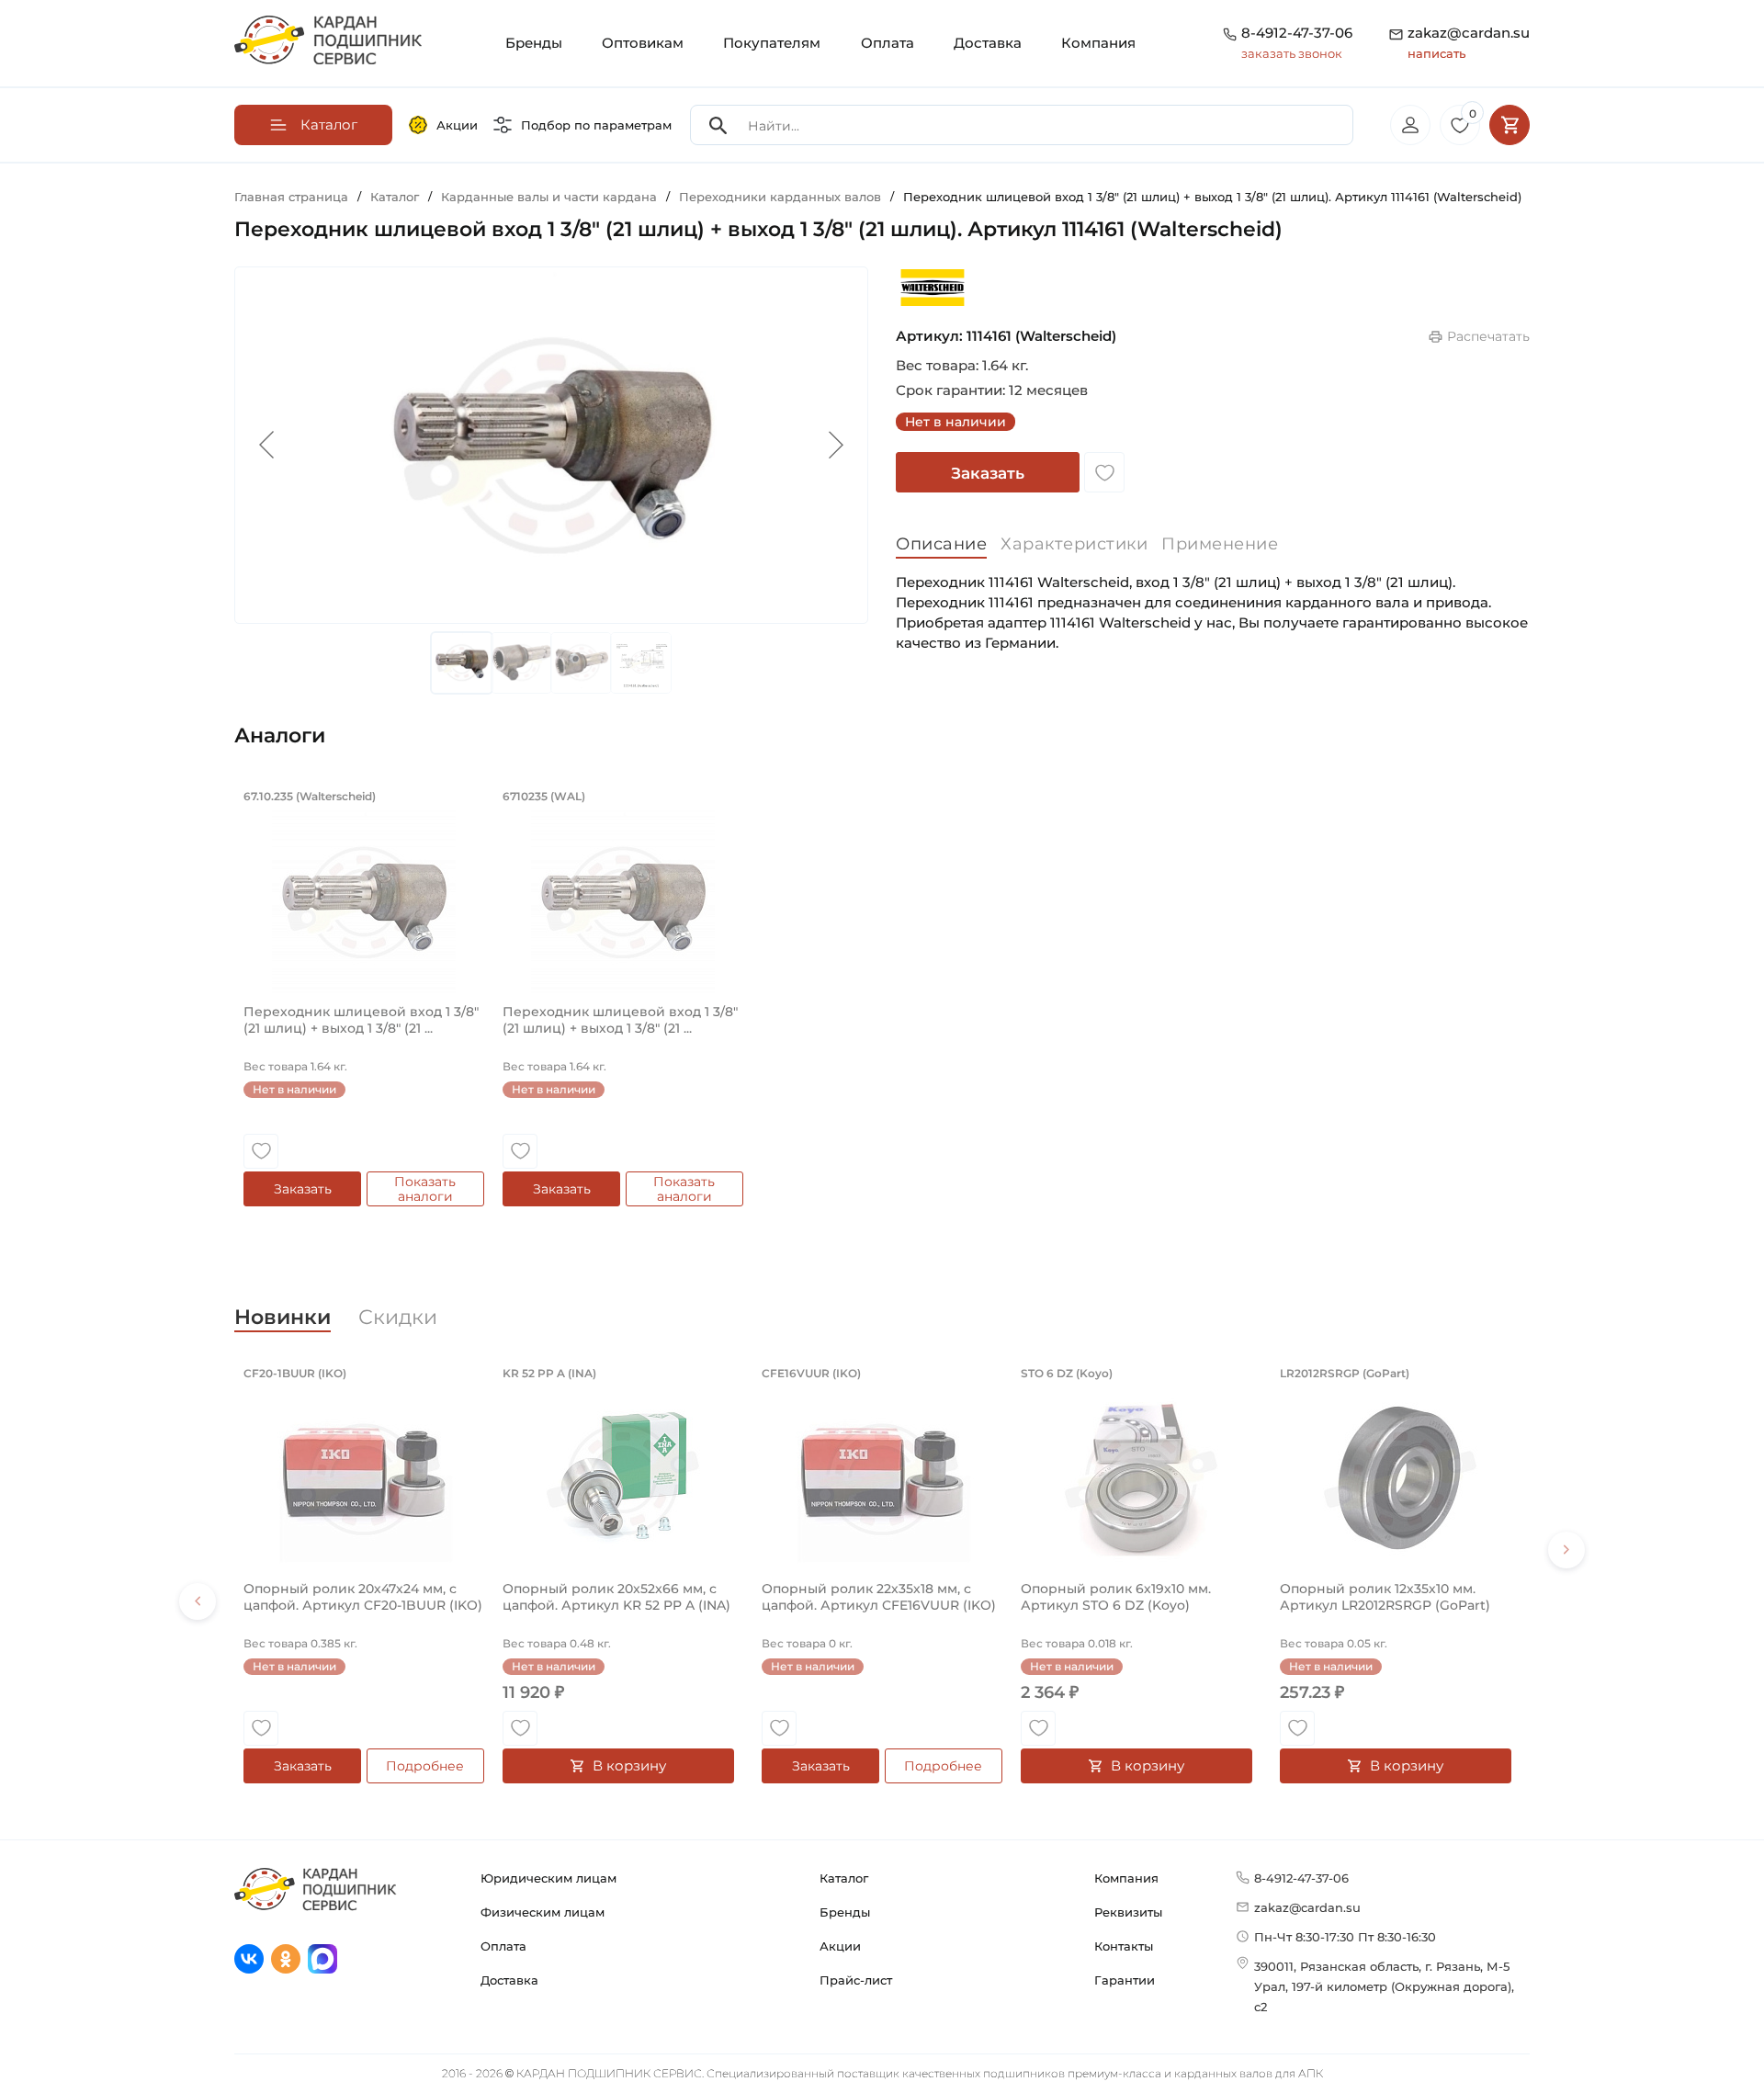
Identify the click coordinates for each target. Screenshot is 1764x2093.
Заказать (988, 473)
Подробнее (425, 1766)
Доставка (988, 43)
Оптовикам (643, 43)
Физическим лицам (543, 1912)
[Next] (1566, 1550)
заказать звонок (1292, 53)
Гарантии (1125, 1980)
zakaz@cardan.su (1469, 42)
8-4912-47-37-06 (1297, 33)
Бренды (534, 43)
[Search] (718, 125)
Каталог (844, 1878)
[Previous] (198, 1601)
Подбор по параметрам (596, 125)
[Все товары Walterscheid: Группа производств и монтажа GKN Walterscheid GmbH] (933, 287)
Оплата (888, 43)
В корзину (629, 1765)
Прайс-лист (856, 1980)
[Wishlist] (1104, 472)
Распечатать (1488, 336)
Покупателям (772, 43)
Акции (457, 125)
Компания (1098, 43)
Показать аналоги (425, 1189)
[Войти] (1410, 125)
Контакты (1124, 1946)
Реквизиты (1128, 1912)
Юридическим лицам (548, 1878)
